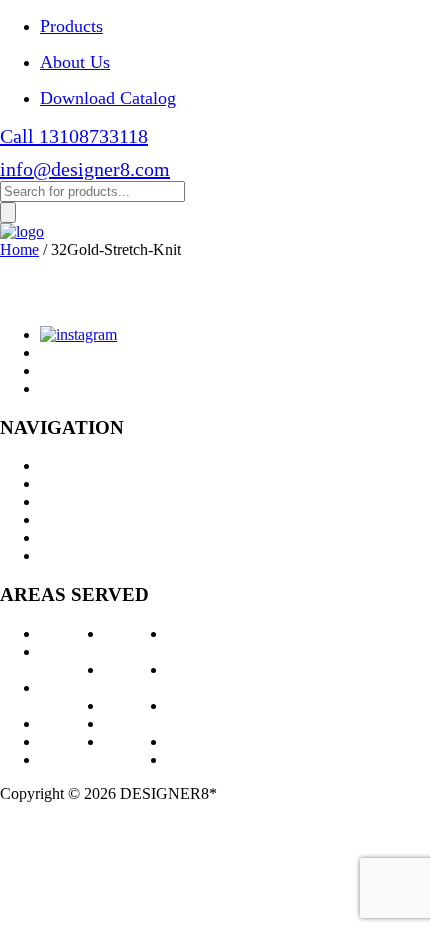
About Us (75, 62)
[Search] (8, 212)
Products (71, 26)
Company (71, 519)
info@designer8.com (85, 169)
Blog (55, 537)
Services (66, 483)
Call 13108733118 (74, 136)
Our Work (72, 501)
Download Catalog (108, 98)
